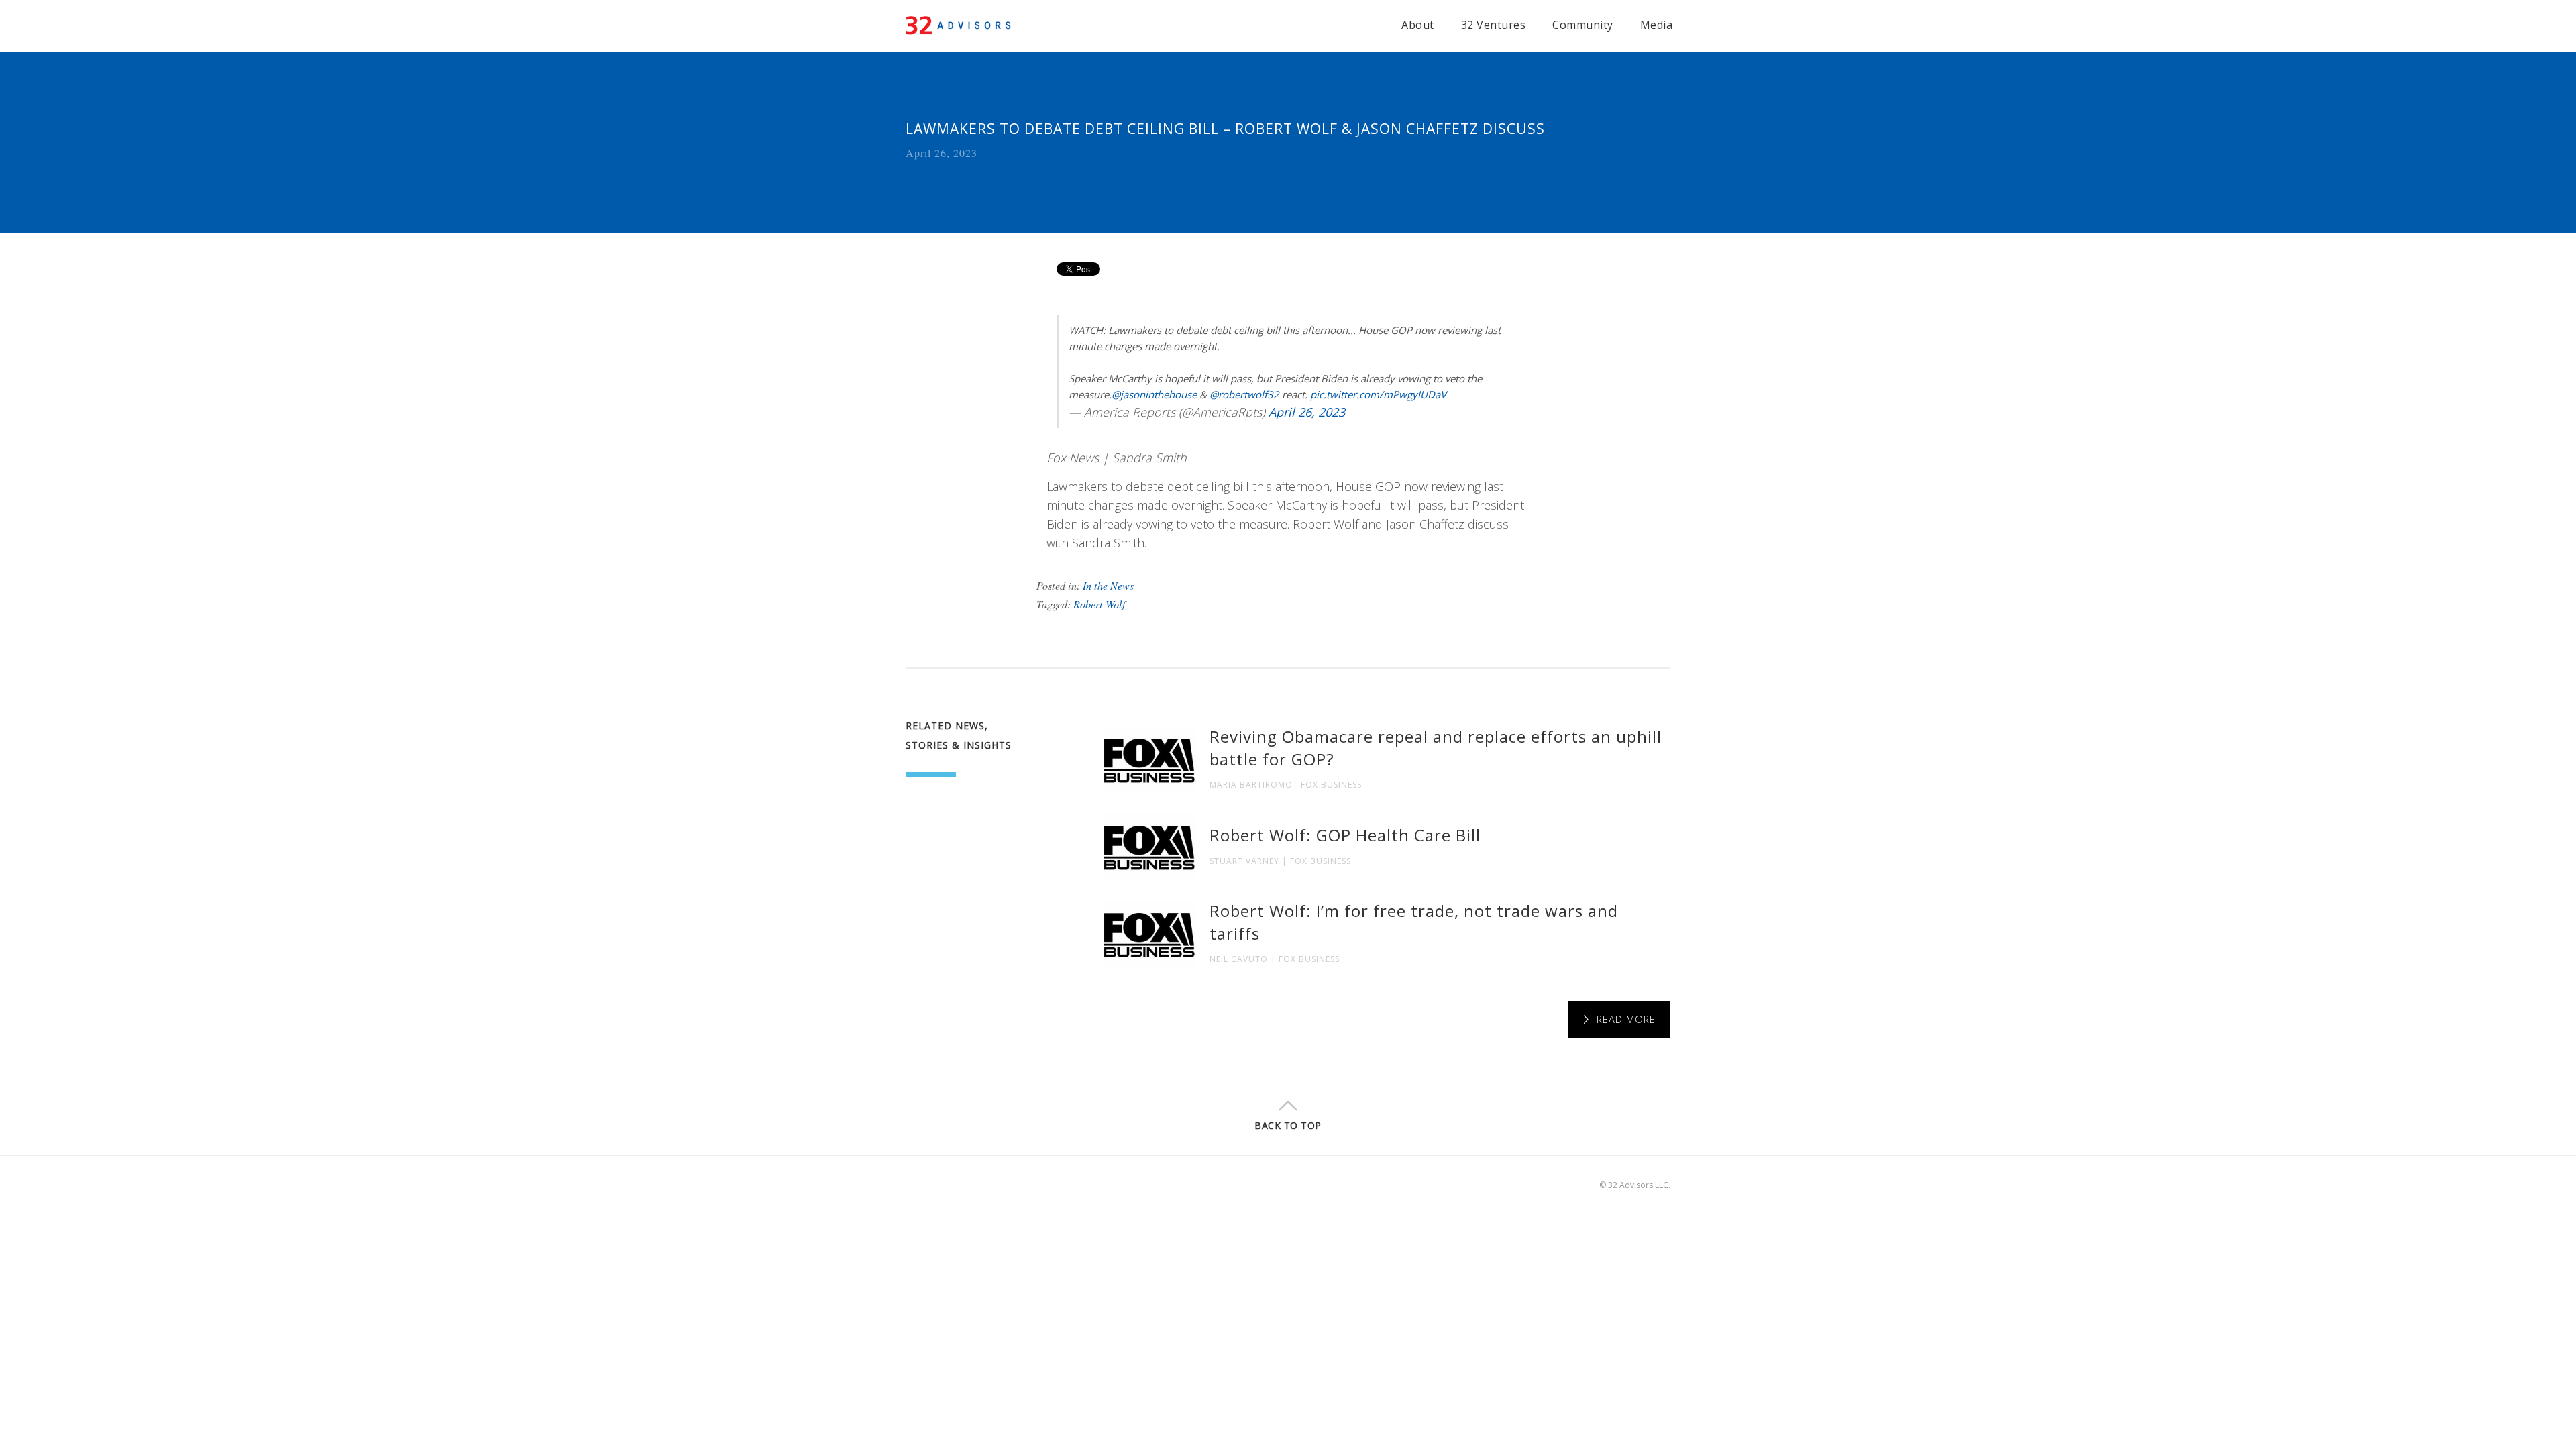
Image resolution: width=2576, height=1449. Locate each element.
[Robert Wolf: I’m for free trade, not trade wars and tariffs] (1149, 934)
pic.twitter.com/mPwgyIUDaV (1378, 394)
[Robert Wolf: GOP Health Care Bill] (1149, 847)
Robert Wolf (1099, 604)
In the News (1108, 585)
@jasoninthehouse (1154, 394)
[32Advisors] (961, 23)
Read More (1626, 1019)
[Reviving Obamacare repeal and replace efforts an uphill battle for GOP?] (1149, 759)
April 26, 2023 (1307, 412)
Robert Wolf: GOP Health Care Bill (1345, 835)
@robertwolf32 (1244, 394)
